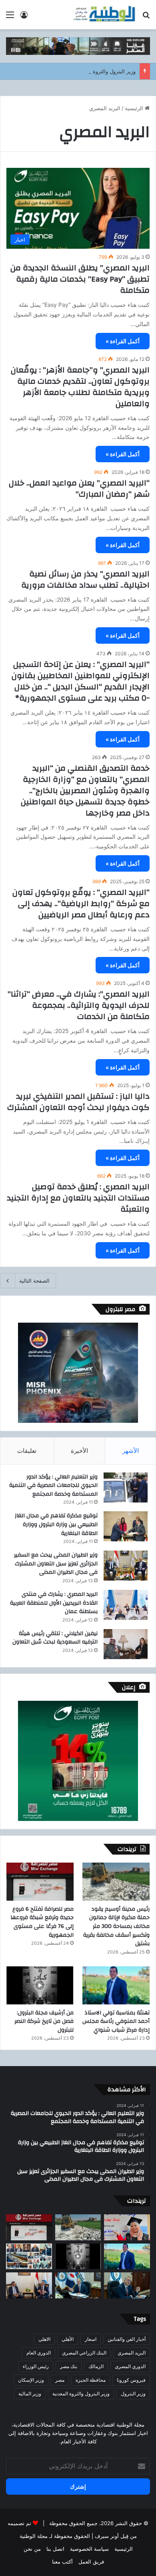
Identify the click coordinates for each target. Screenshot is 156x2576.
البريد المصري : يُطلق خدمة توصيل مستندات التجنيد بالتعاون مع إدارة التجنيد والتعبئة (78, 1198)
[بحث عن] (146, 17)
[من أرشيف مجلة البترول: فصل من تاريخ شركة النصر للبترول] (40, 1985)
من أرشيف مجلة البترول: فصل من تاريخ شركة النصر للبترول (44, 2021)
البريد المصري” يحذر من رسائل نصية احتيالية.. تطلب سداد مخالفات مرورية (85, 579)
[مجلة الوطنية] (104, 15)
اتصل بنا (55, 2549)
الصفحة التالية (34, 1281)
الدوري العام (39, 2353)
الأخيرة (79, 1451)
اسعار (91, 2339)
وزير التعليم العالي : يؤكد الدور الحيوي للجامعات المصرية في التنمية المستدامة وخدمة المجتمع (53, 1485)
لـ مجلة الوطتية (36, 2536)
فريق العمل (91, 2562)
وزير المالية (30, 2394)
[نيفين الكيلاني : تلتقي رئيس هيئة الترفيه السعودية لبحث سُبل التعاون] (126, 1644)
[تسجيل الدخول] (24, 17)
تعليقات (27, 1451)
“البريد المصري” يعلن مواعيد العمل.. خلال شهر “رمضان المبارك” (79, 488)
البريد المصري (132, 2353)
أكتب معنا (62, 2562)
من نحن (32, 2549)
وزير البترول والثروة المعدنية (81, 2394)
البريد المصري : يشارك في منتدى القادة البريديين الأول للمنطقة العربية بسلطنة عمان (54, 1603)
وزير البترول (133, 2394)
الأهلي (68, 2339)
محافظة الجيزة (91, 2380)
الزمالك (96, 2366)
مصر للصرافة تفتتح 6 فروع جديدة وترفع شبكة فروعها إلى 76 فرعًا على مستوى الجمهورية (42, 1922)
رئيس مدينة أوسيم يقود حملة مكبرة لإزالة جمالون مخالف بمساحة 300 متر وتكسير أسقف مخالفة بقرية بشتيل (116, 1926)
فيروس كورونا (131, 2380)
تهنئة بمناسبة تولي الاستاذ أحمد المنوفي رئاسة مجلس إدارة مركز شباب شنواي (116, 2021)
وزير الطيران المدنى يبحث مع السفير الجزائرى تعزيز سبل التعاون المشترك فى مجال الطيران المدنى (56, 1564)
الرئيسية (135, 108)
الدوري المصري (130, 2366)
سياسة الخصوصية (89, 2549)
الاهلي (44, 2339)
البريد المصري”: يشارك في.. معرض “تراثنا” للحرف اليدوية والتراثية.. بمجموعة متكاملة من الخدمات (79, 1005)
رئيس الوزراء (36, 2366)
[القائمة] (10, 17)
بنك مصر (69, 2366)
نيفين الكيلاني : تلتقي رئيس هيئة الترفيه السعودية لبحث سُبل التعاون (55, 1638)
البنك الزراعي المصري (84, 2353)
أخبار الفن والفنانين (127, 2339)
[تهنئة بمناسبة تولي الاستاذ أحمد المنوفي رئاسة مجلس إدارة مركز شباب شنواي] (116, 1985)
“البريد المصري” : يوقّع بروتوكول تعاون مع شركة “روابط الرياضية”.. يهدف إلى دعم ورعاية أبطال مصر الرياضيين (81, 903)
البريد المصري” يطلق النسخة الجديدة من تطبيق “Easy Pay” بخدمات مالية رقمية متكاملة (80, 279)
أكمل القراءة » (123, 341)
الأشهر (131, 1451)
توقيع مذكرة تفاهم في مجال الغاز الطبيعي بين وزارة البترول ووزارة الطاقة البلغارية (56, 1524)
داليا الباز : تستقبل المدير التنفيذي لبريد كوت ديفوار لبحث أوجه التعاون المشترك (78, 1102)
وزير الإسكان (31, 2380)
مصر (60, 2380)
